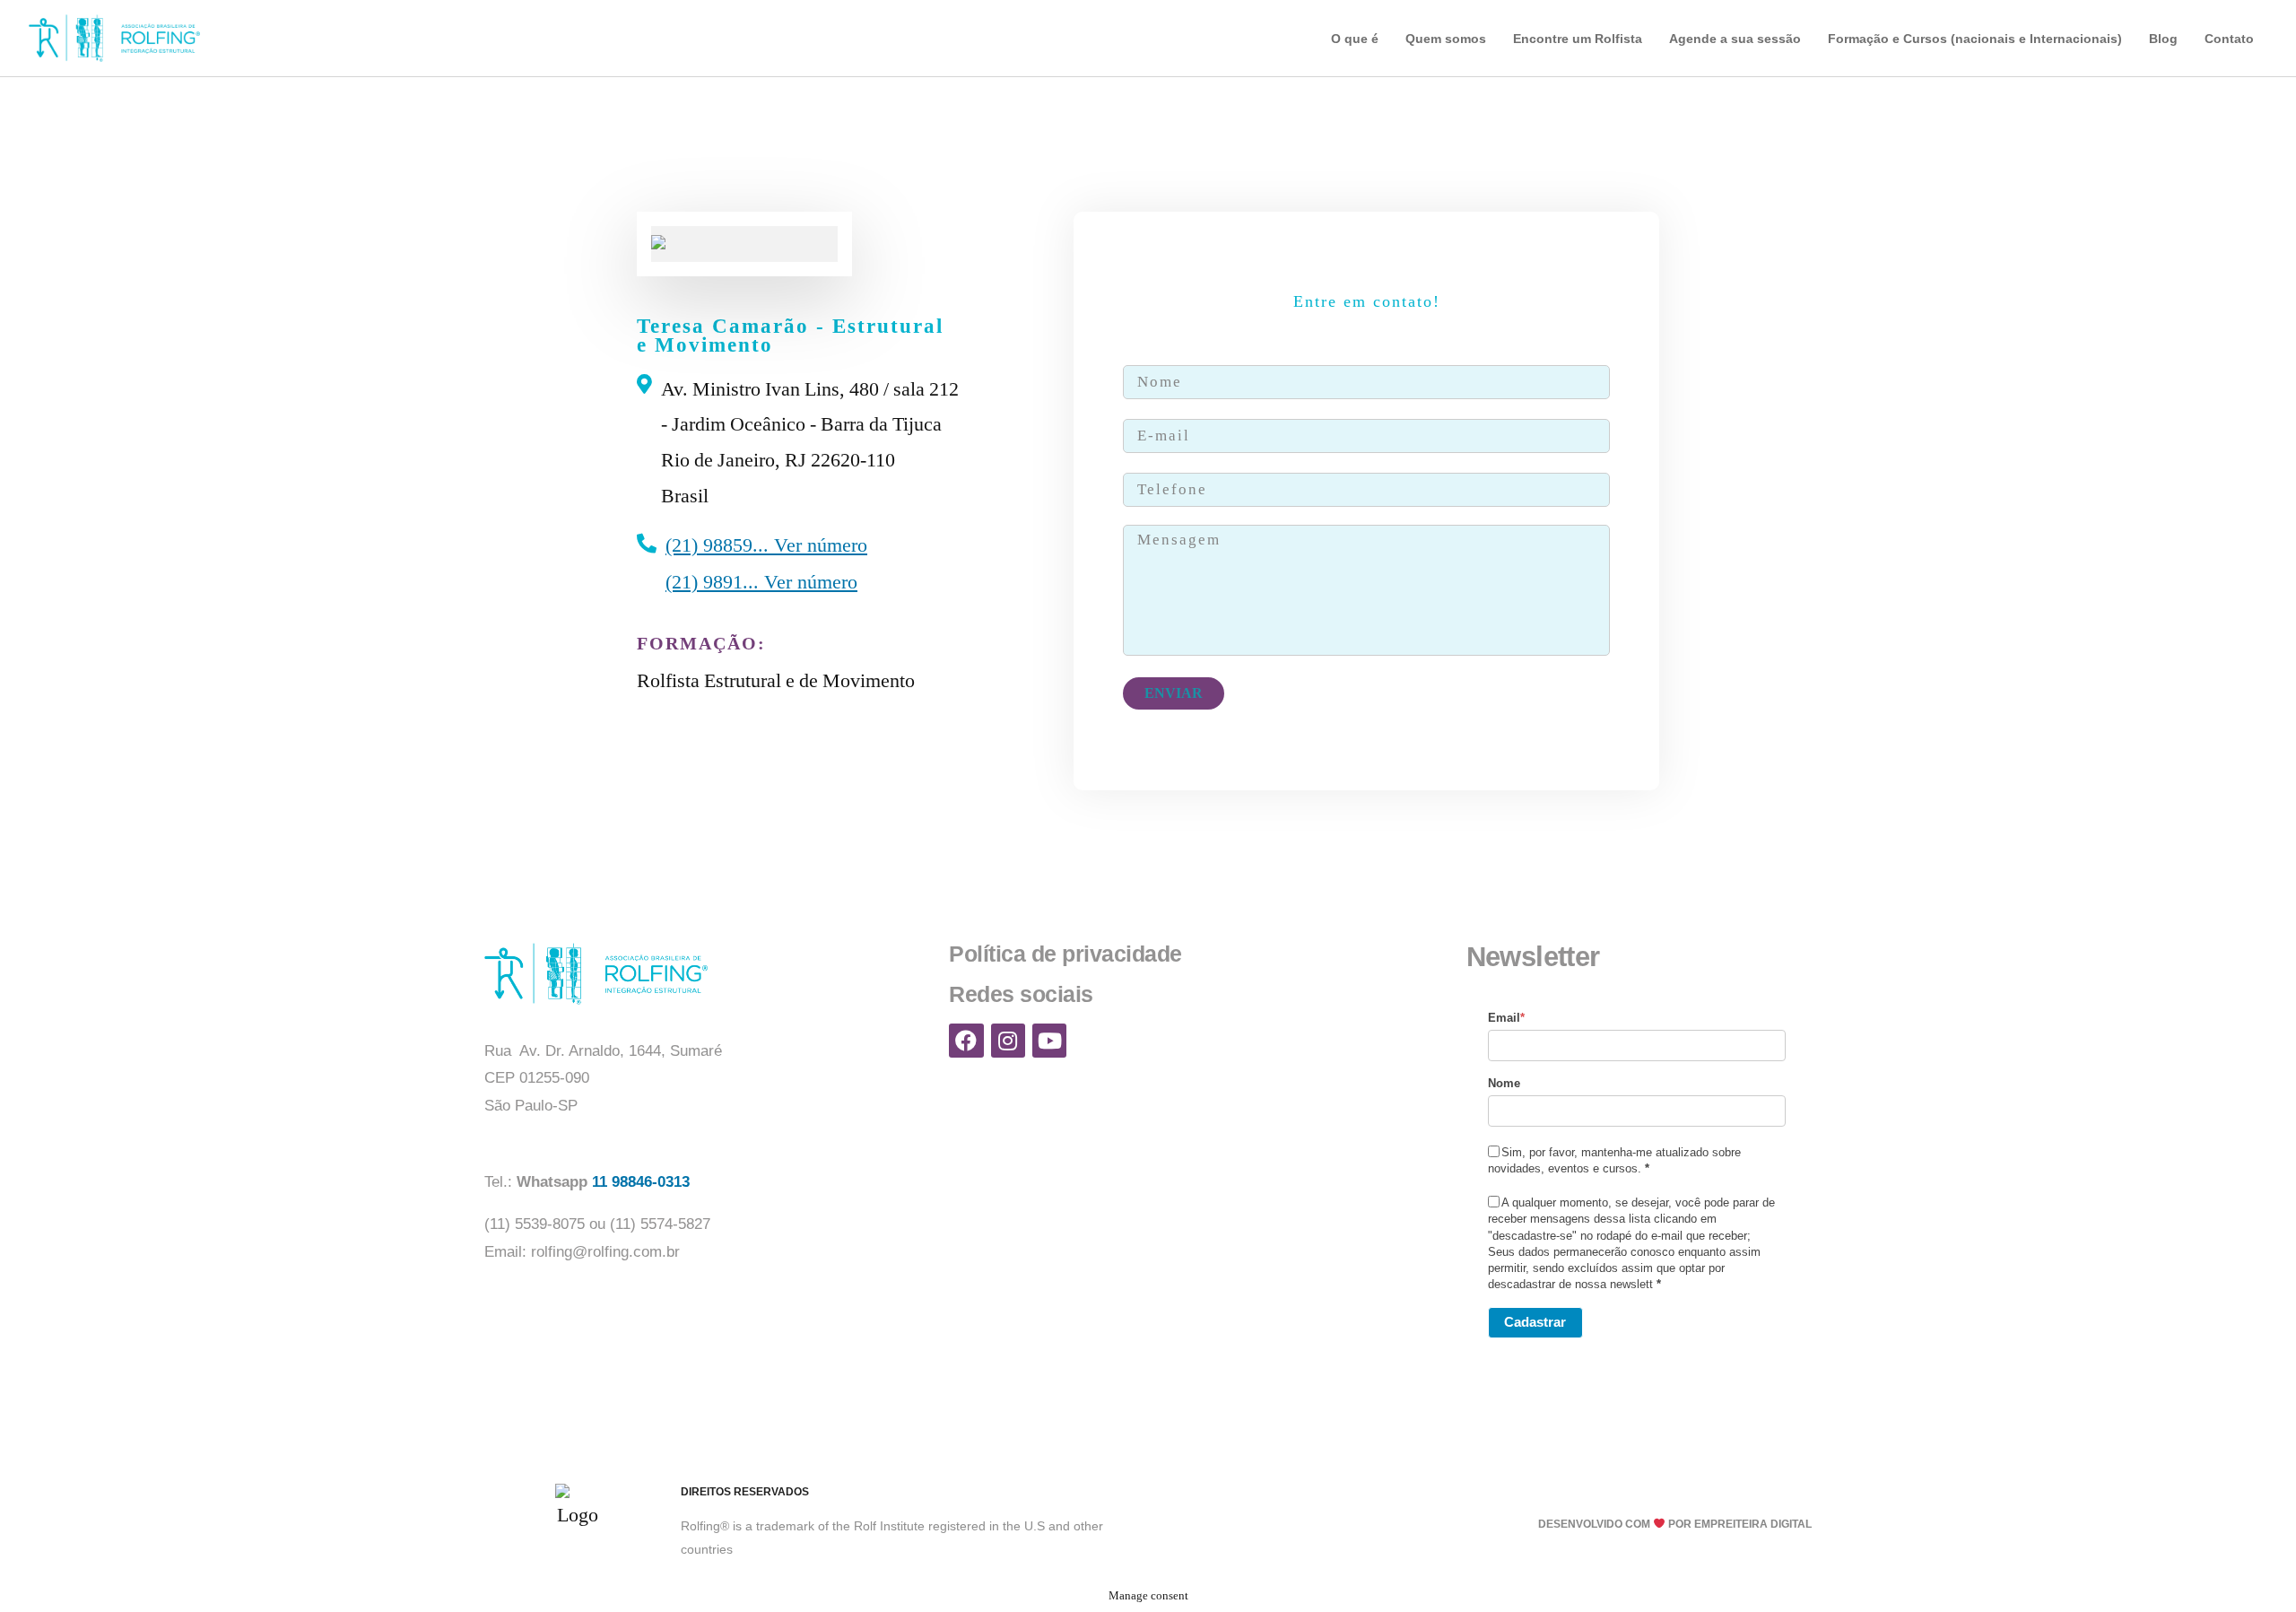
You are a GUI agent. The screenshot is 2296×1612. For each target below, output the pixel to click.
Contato (2229, 39)
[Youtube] (1049, 1041)
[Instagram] (1008, 1041)
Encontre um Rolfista (1578, 39)
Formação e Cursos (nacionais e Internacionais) (1975, 39)
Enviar (1174, 693)
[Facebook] (966, 1041)
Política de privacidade (1065, 954)
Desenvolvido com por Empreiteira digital (1675, 1524)
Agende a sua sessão (1735, 39)
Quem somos (1446, 39)
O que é (1355, 39)
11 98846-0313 (643, 1182)
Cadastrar (1535, 1322)
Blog (2163, 39)
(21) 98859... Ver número (766, 545)
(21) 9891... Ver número (761, 582)
